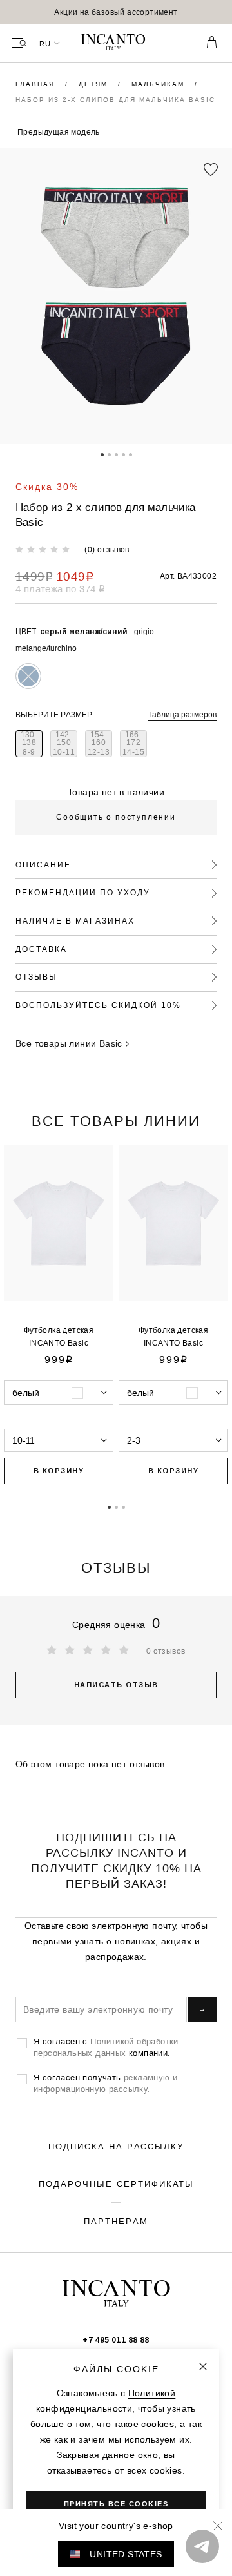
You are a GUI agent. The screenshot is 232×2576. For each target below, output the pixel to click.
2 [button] (109, 454)
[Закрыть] (203, 2367)
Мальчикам (159, 84)
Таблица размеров (182, 714)
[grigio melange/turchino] (28, 676)
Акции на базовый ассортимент (116, 12)
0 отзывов (166, 1651)
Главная (37, 84)
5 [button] (130, 454)
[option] (116, 12)
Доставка (41, 949)
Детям (95, 84)
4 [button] (123, 454)
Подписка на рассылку (116, 2146)
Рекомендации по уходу (83, 892)
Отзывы (36, 977)
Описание (43, 865)
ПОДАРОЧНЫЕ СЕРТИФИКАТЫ (116, 2184)
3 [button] (116, 454)
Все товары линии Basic (69, 1043)
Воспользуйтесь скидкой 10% (98, 1005)
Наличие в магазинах (75, 921)
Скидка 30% (47, 487)
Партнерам (116, 2221)
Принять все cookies (116, 2504)
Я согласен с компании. (106, 2047)
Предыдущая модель (59, 132)
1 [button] (102, 454)
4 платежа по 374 (60, 589)
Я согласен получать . (105, 2083)
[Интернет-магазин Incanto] (116, 43)
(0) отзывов (107, 549)
